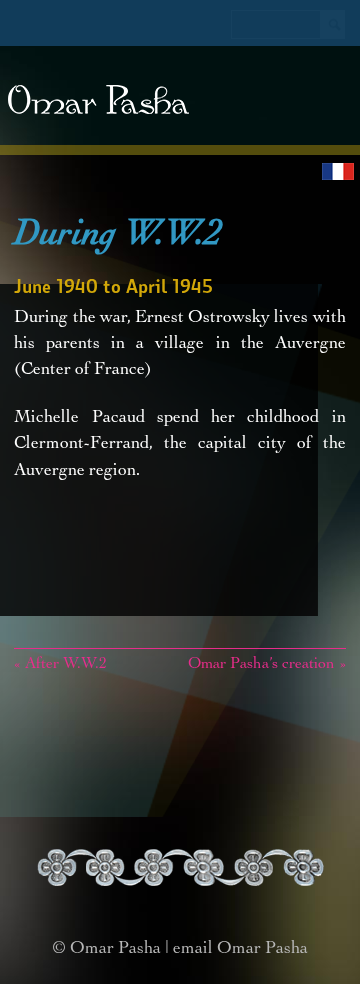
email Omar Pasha (240, 949)
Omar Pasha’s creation (267, 665)
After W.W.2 (60, 665)
